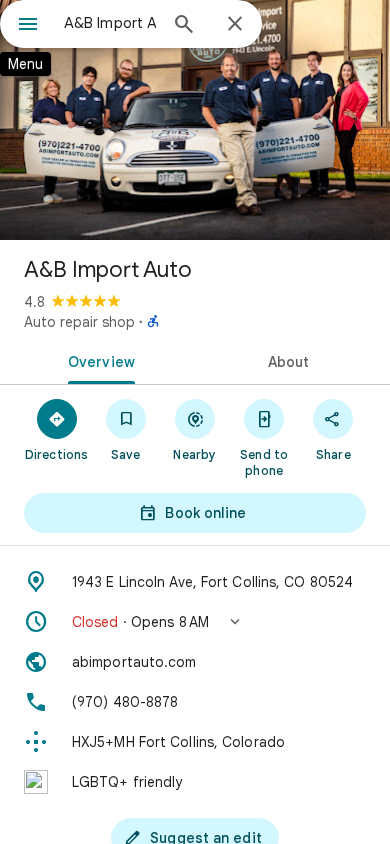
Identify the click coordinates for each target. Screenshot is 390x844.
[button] (195, 622)
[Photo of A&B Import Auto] (195, 120)
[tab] (97, 360)
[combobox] (110, 23)
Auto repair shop (79, 322)
